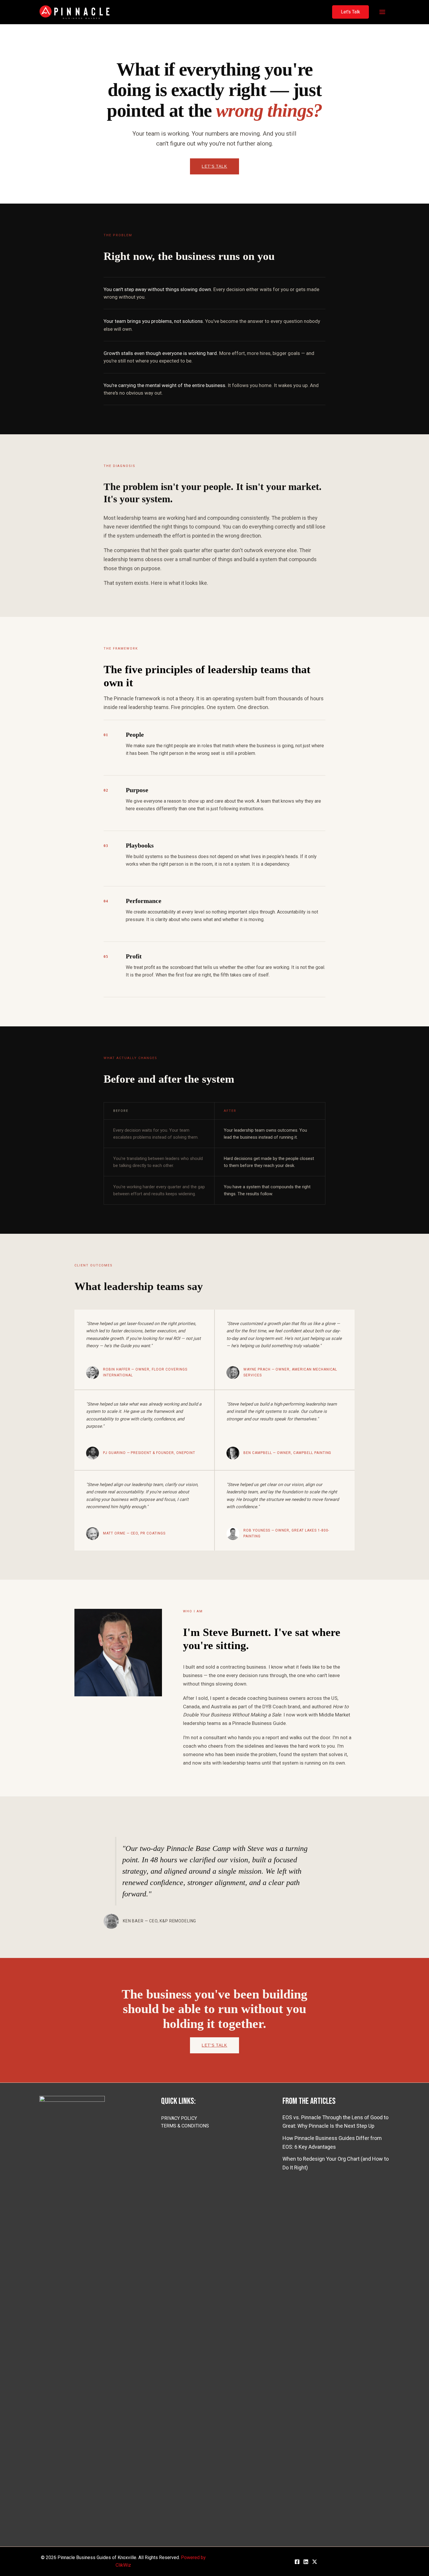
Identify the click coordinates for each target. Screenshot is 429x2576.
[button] (350, 12)
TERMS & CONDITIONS (185, 2126)
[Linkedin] (306, 2562)
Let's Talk (214, 166)
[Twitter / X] (315, 2562)
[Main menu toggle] (382, 12)
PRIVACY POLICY (179, 2118)
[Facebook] (297, 2562)
